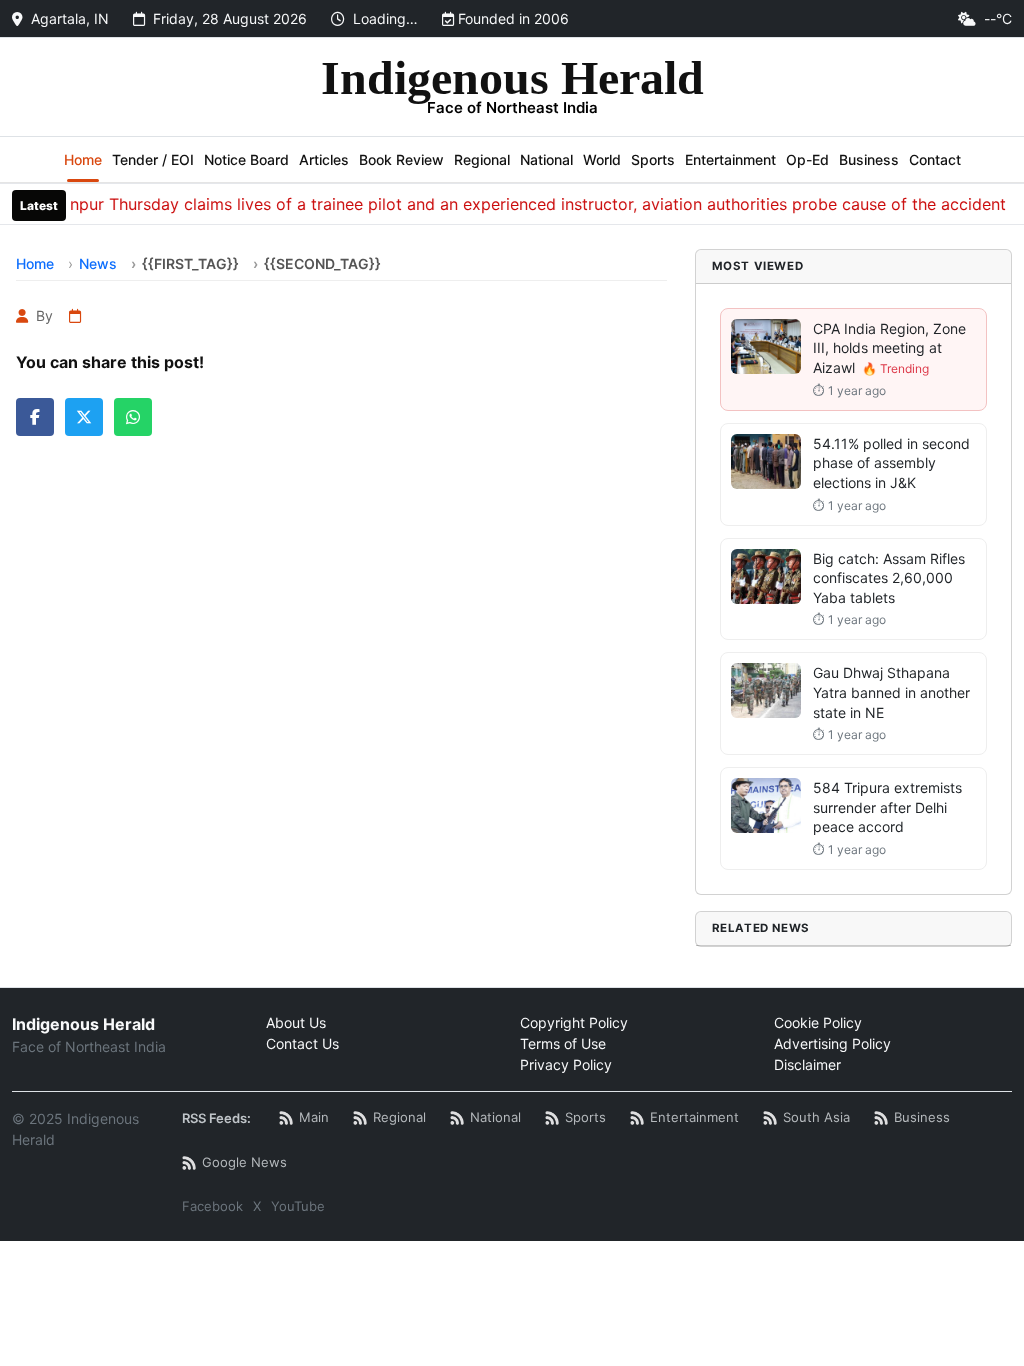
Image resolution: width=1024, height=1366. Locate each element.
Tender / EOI (153, 159)
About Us (296, 1022)
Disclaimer (807, 1064)
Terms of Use (563, 1043)
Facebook (212, 1206)
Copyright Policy (574, 1022)
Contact (935, 159)
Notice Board (246, 159)
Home (83, 159)
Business (869, 159)
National (546, 159)
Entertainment (730, 159)
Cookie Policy (818, 1022)
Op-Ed (807, 159)
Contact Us (302, 1043)
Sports (653, 159)
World (602, 159)
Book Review (401, 159)
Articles (324, 159)
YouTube (298, 1206)
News (98, 263)
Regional (482, 159)
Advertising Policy (832, 1043)
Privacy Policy (566, 1064)
